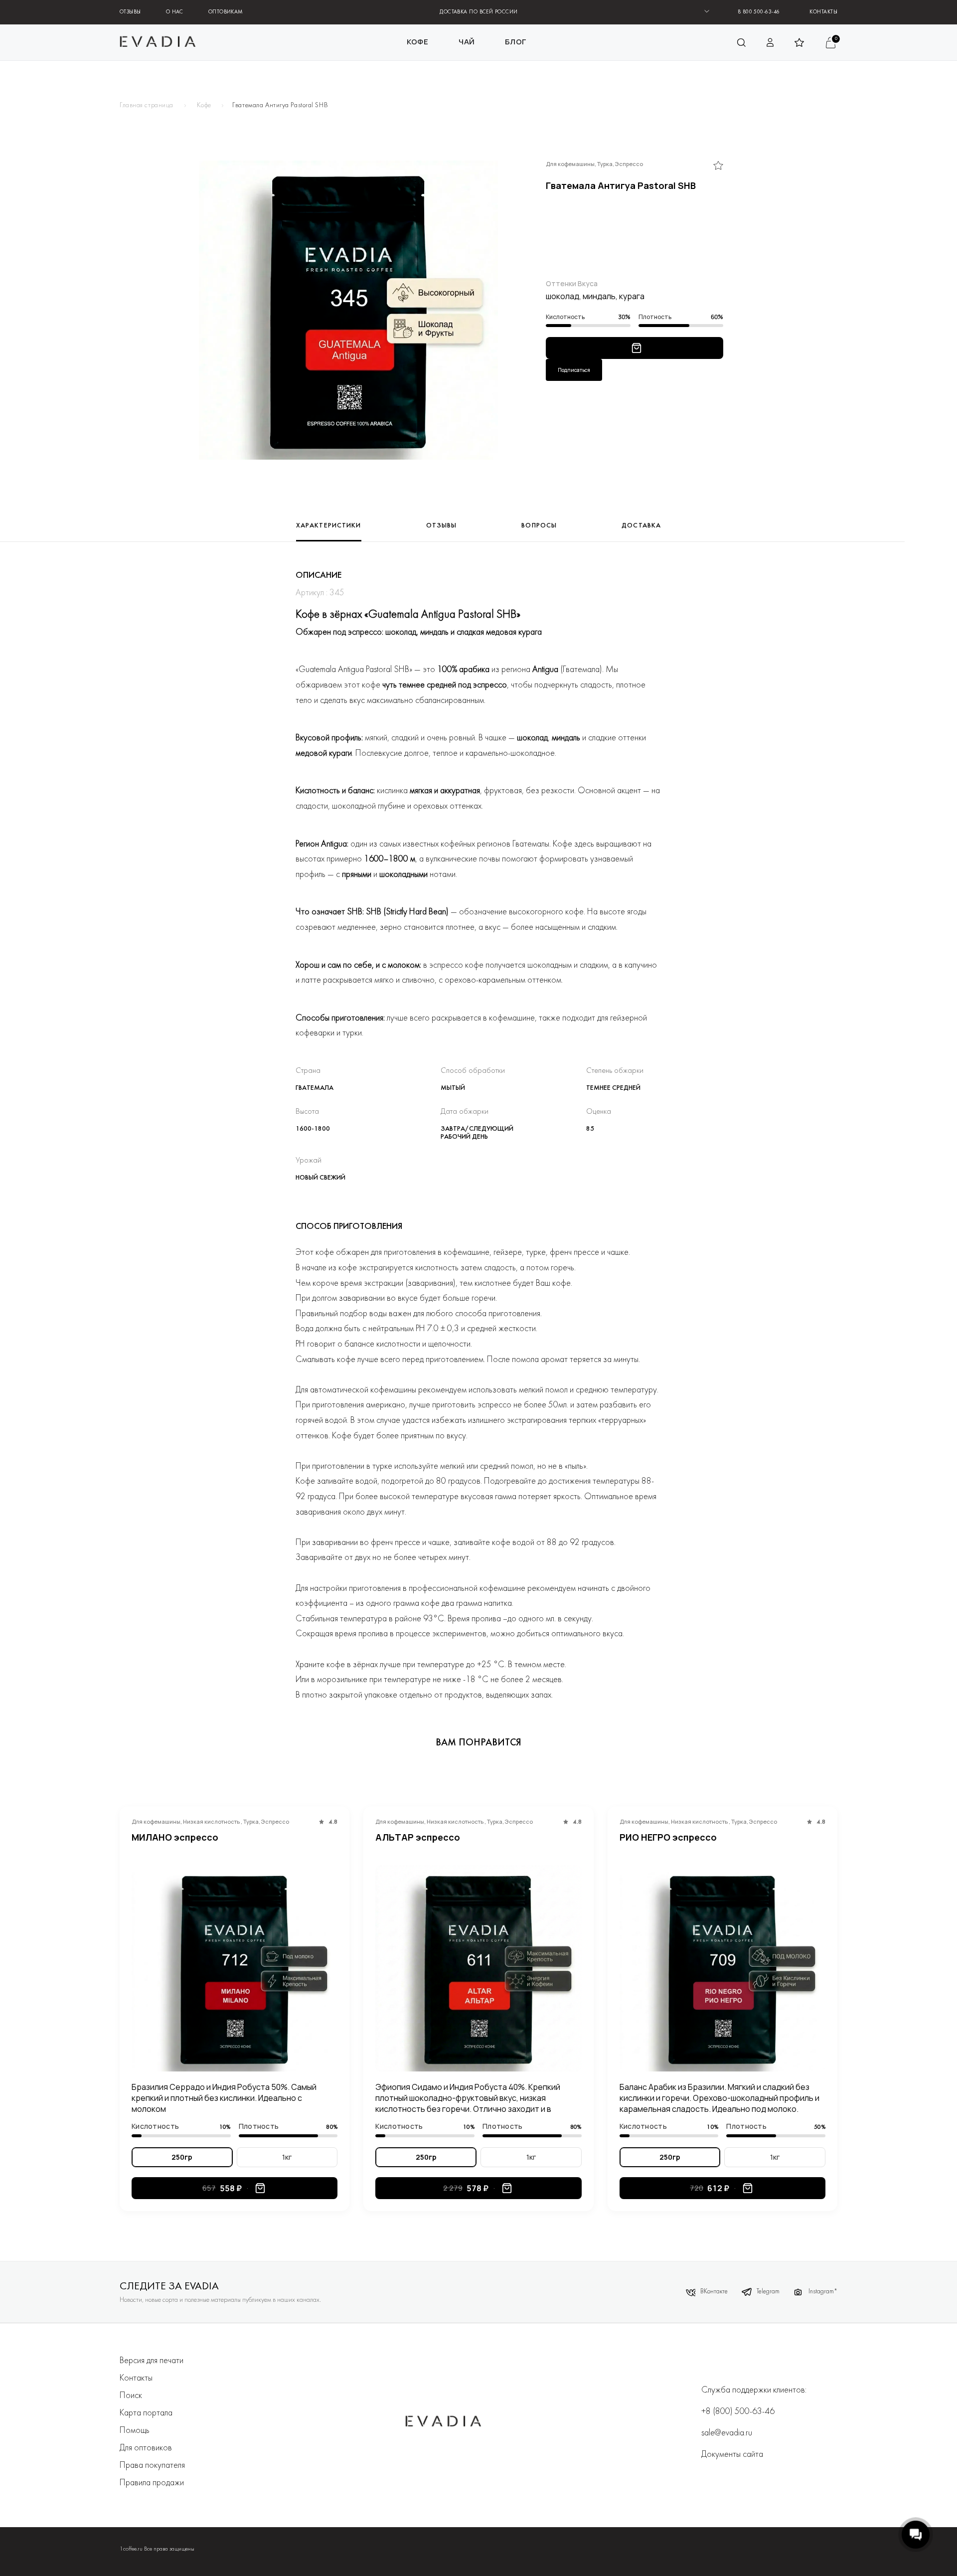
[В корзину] (637, 348)
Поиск (131, 2396)
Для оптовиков (146, 2448)
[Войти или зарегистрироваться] (771, 42)
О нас (175, 12)
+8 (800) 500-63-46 (738, 2412)
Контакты (823, 12)
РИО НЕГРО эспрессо (668, 1837)
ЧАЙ (467, 42)
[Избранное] (718, 166)
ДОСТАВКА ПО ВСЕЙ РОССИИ (478, 12)
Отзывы (130, 12)
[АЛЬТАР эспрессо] (478, 1968)
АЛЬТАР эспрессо (418, 1837)
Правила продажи (152, 2483)
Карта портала (146, 2413)
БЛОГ (516, 42)
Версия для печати (152, 2361)
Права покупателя (152, 2466)
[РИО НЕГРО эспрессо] (722, 1968)
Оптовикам (226, 12)
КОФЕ (418, 42)
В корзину (260, 2188)
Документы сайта (732, 2455)
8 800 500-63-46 (759, 12)
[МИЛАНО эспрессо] (235, 1968)
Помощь (135, 2431)
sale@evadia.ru (727, 2433)
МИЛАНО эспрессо (175, 1837)
